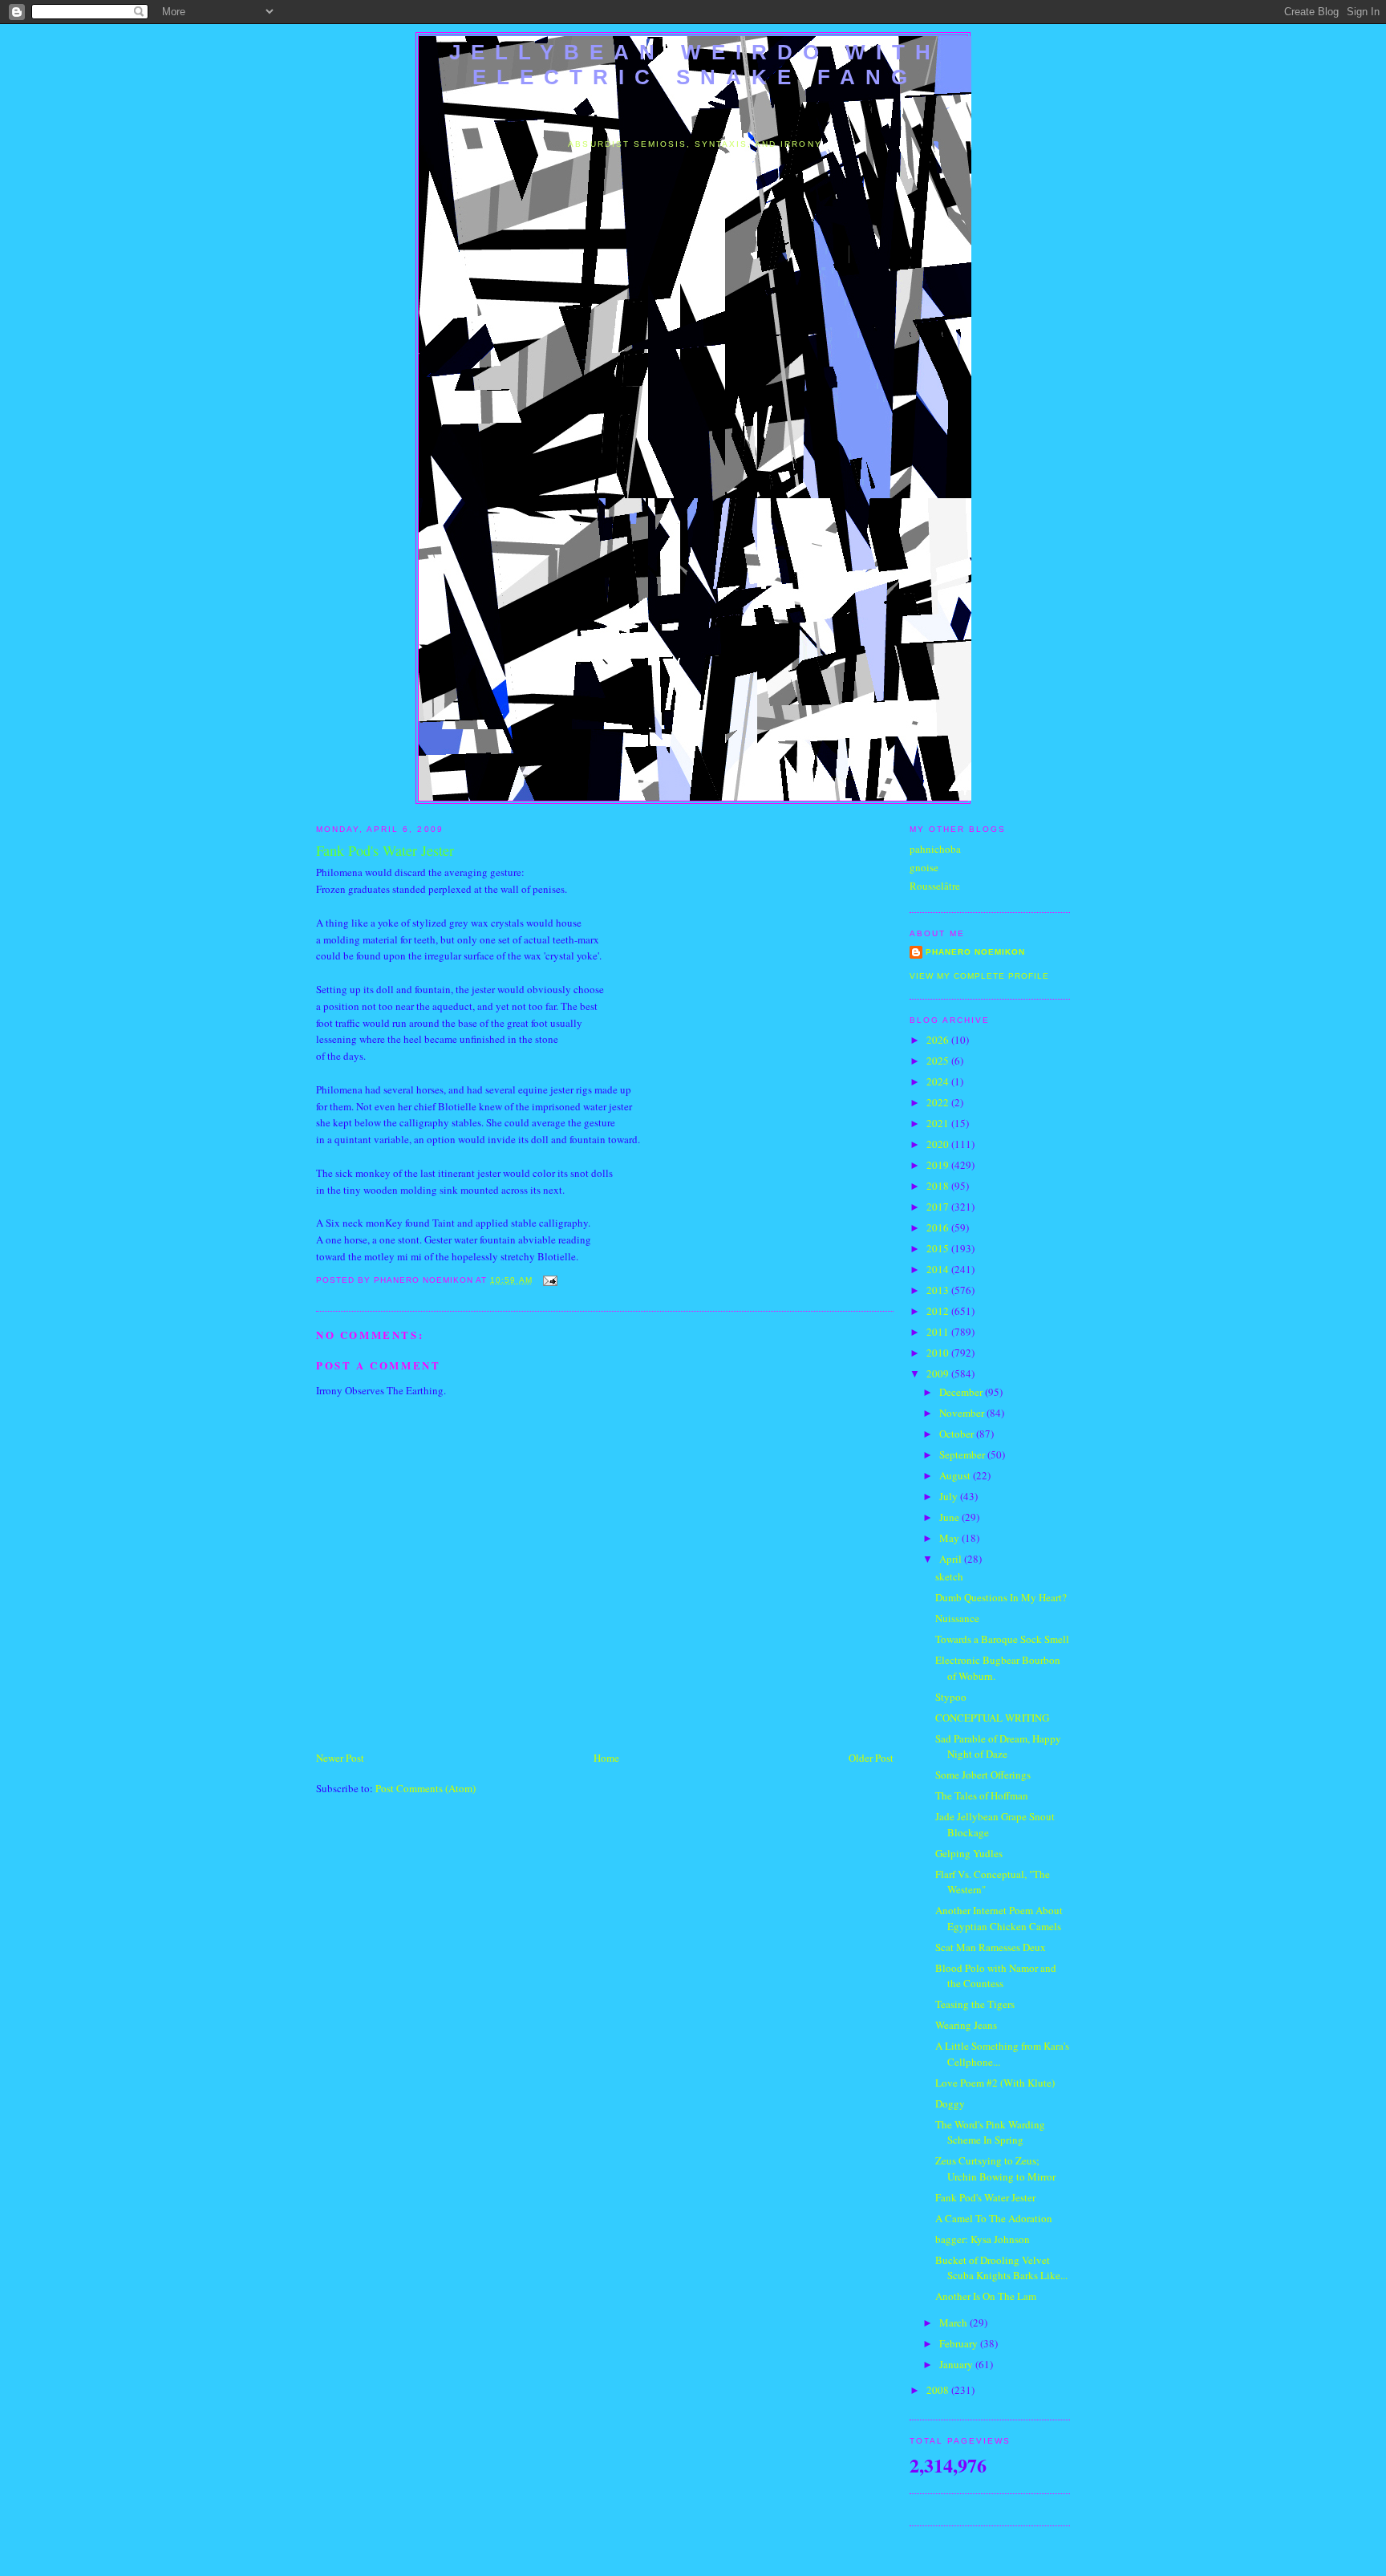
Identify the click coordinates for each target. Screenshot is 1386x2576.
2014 (939, 1269)
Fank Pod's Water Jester (985, 2197)
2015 (939, 1248)
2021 (939, 1123)
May (950, 1538)
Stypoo (951, 1697)
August (956, 1475)
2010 (939, 1353)
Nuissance (957, 1618)
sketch (949, 1576)
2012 (939, 1311)
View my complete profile (979, 976)
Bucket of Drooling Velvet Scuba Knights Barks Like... (1001, 2268)
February (960, 2343)
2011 (939, 1332)
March (954, 2322)
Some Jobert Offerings (983, 1775)
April (952, 1559)
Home (606, 1758)
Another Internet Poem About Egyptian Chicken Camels (999, 1918)
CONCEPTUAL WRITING (992, 1718)
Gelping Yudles (969, 1853)
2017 (939, 1207)
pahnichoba (935, 849)
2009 (939, 1373)
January (957, 2364)
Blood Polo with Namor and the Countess (996, 1976)
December (962, 1392)
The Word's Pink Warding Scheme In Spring (990, 2132)
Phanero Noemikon (975, 952)
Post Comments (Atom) (426, 1788)
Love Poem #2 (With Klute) (995, 2083)
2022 (939, 1102)
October (958, 1434)
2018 (939, 1186)
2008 (939, 2390)
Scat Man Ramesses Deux (991, 1947)
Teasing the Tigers (975, 2004)
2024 (939, 1081)
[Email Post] (548, 1280)
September (963, 1454)
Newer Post (340, 1758)
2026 (939, 1040)
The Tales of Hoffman (982, 1795)
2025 (939, 1061)
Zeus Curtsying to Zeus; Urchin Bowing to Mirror (995, 2168)
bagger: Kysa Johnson (983, 2239)
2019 (939, 1165)
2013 (939, 1290)
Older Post (871, 1758)
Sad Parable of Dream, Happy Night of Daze (998, 1746)
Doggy (950, 2103)
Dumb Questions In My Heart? (1001, 1597)
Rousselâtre (935, 886)
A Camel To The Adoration (994, 2218)
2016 (939, 1227)
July (950, 1496)
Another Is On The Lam (986, 2296)
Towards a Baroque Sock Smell (1002, 1639)
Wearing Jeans (966, 2025)
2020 (939, 1144)
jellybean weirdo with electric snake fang (695, 65)
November (963, 1413)
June (950, 1517)
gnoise (924, 867)
